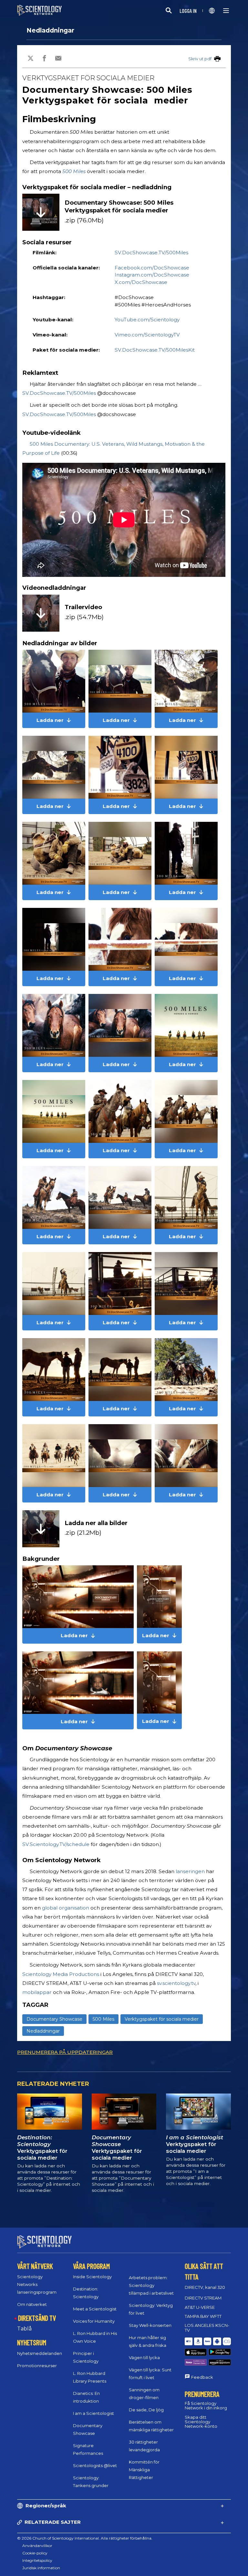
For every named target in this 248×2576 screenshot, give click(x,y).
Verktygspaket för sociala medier (162, 2019)
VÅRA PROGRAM (91, 2266)
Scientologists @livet (95, 2465)
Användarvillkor (37, 2546)
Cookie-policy (35, 2553)
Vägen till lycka (144, 2357)
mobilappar (37, 1992)
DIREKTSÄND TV (37, 2318)
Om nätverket (32, 2304)
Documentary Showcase (54, 2019)
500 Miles (74, 171)
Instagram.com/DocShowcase (152, 275)
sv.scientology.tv (176, 1983)
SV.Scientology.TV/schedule (56, 1844)
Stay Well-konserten (150, 2325)
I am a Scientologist (93, 2413)
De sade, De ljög (146, 2410)
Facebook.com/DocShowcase (152, 268)
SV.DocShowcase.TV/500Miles (151, 253)
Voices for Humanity (94, 2321)
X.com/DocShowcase (141, 282)
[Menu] (226, 11)
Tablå (24, 2329)
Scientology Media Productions (61, 1974)
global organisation (66, 1908)
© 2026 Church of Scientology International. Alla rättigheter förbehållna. (85, 2538)
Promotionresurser (37, 2366)
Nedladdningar (50, 30)
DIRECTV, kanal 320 (205, 2287)
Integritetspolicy (37, 2560)
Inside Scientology (92, 2277)
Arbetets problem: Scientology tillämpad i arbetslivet (151, 2285)
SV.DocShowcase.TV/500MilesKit (155, 350)
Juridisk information (41, 2568)
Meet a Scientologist (95, 2309)
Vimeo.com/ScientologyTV (147, 335)
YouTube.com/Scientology (147, 320)
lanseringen (190, 1871)
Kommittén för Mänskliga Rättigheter (144, 2470)
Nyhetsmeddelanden (40, 2353)
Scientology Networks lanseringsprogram (37, 2284)
